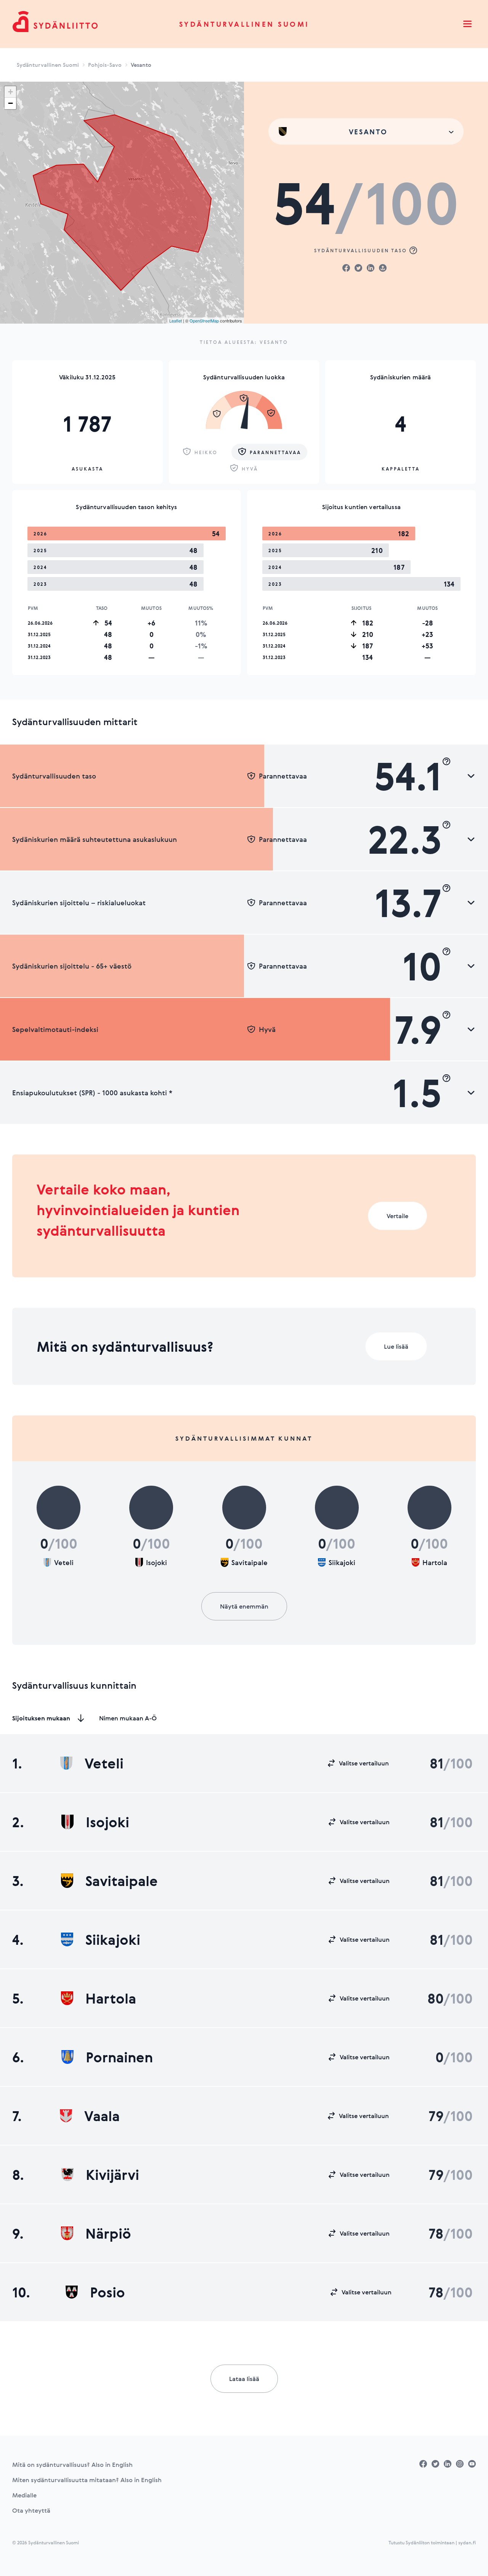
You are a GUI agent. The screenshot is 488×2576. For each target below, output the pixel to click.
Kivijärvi (112, 2175)
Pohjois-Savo (105, 65)
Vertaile (397, 1216)
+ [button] (10, 92)
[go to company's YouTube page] (472, 2464)
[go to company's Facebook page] (423, 2464)
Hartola (111, 1998)
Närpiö (108, 2233)
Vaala (102, 2116)
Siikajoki (113, 1939)
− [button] (10, 103)
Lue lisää (396, 1346)
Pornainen (119, 2057)
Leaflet (176, 321)
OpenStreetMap (204, 321)
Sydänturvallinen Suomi (244, 24)
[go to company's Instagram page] (460, 2464)
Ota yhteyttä (31, 2510)
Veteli (104, 1763)
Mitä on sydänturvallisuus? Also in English (72, 2465)
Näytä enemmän (244, 1606)
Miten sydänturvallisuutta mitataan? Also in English (87, 2480)
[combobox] (366, 131)
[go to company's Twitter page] (435, 2464)
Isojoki (108, 1822)
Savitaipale (122, 1881)
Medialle (24, 2495)
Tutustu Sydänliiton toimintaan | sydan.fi (432, 2542)
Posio (108, 2292)
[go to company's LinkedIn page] (448, 2464)
